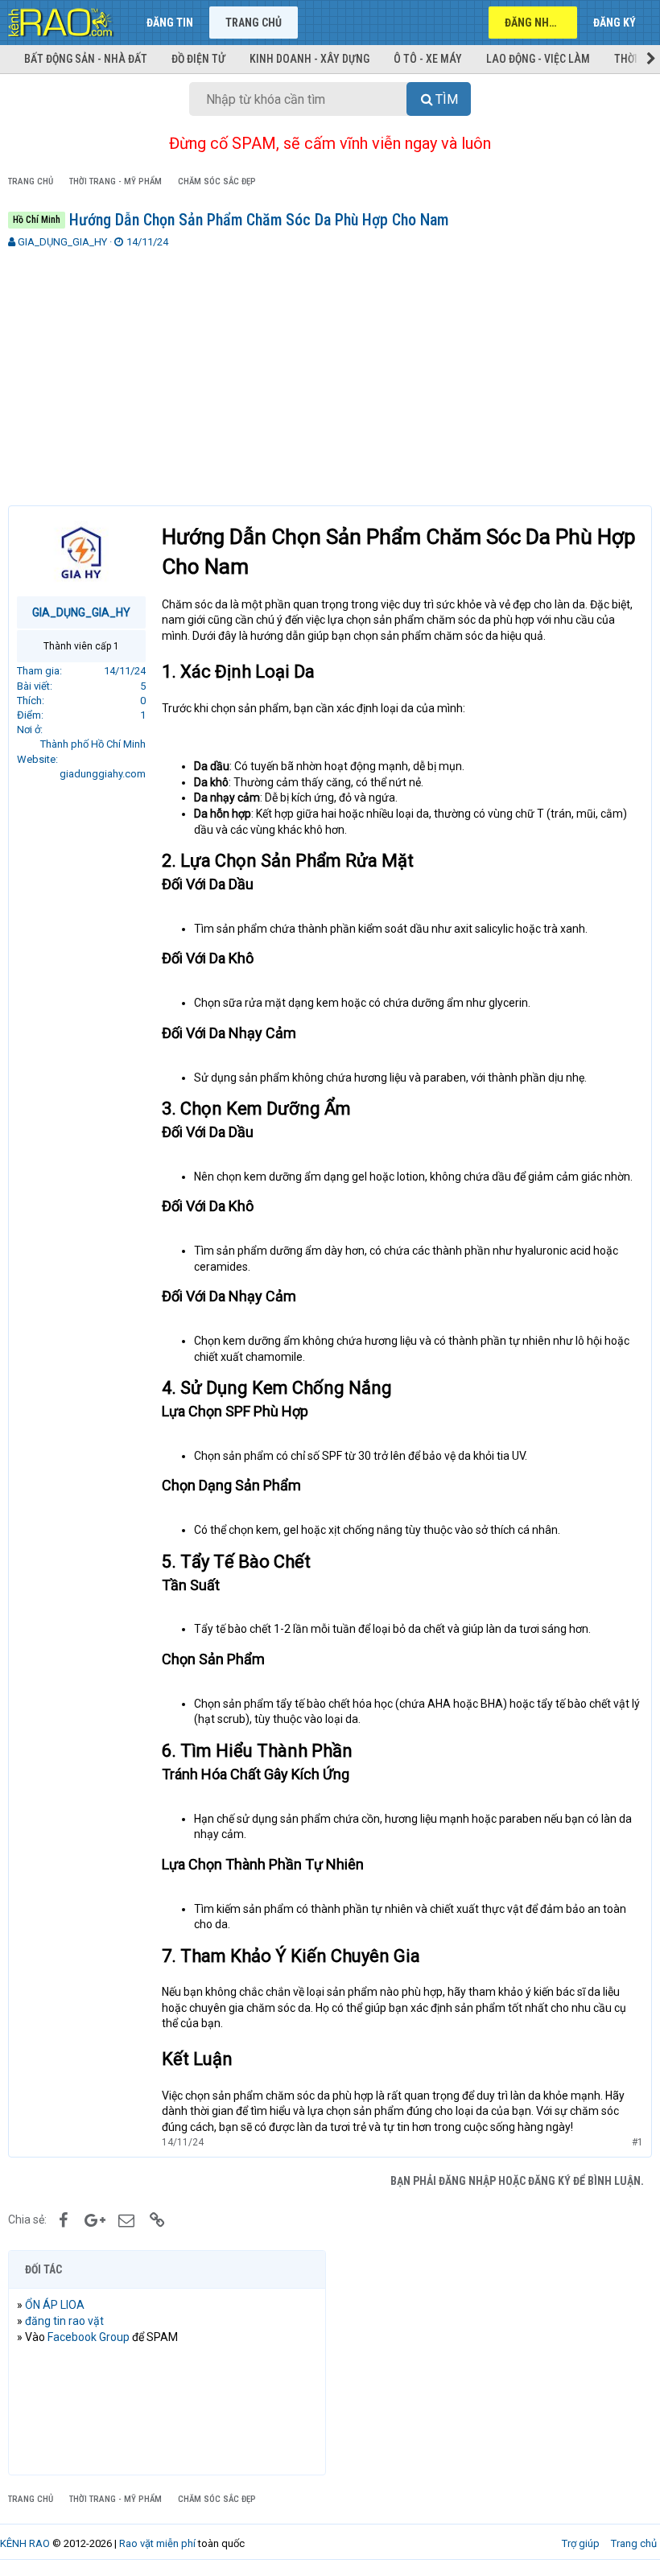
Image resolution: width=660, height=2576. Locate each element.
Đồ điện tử (198, 59)
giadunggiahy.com (103, 774)
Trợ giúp (581, 2543)
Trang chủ (254, 23)
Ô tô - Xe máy (428, 59)
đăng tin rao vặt (64, 2321)
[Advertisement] (330, 370)
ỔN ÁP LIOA (55, 2305)
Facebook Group (89, 2337)
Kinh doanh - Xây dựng (309, 59)
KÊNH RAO (25, 2543)
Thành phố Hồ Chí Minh (93, 744)
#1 (637, 2142)
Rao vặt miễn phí (157, 2543)
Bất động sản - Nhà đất (86, 59)
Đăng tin (170, 23)
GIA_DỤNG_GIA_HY (62, 242)
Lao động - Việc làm (538, 59)
